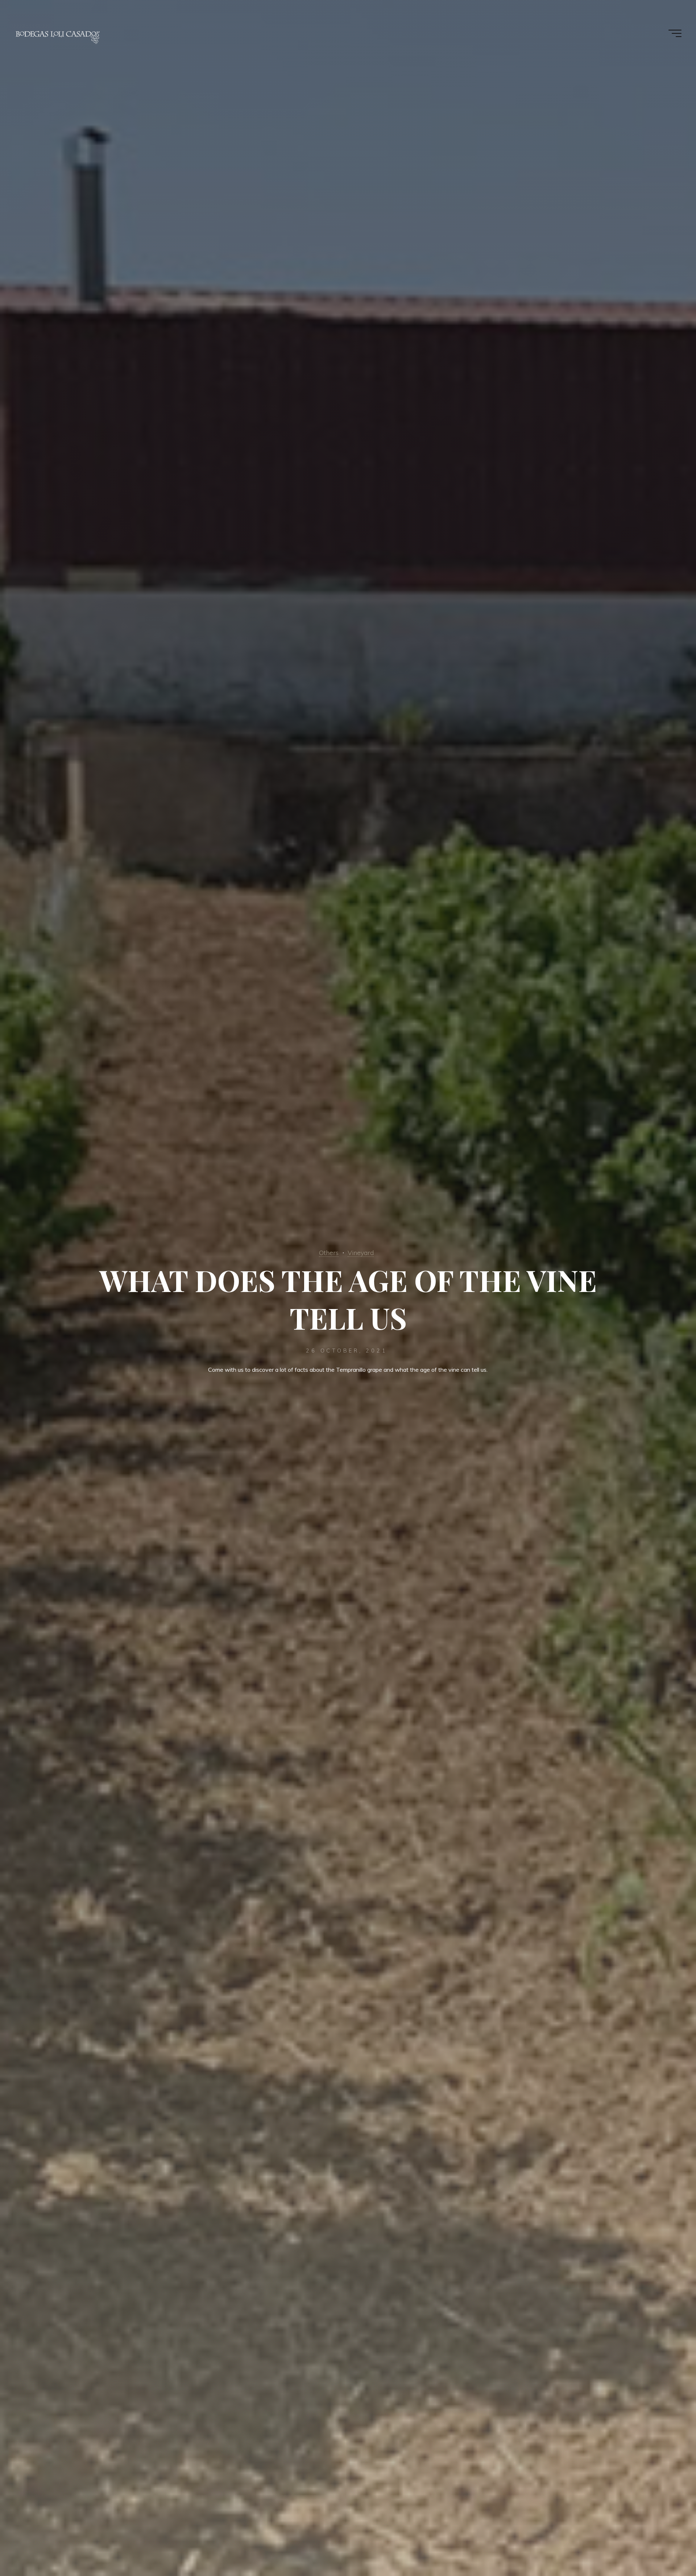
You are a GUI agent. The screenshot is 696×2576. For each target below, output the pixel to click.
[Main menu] (675, 33)
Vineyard (361, 1252)
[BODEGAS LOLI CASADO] (58, 33)
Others (329, 1252)
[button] (681, 10)
